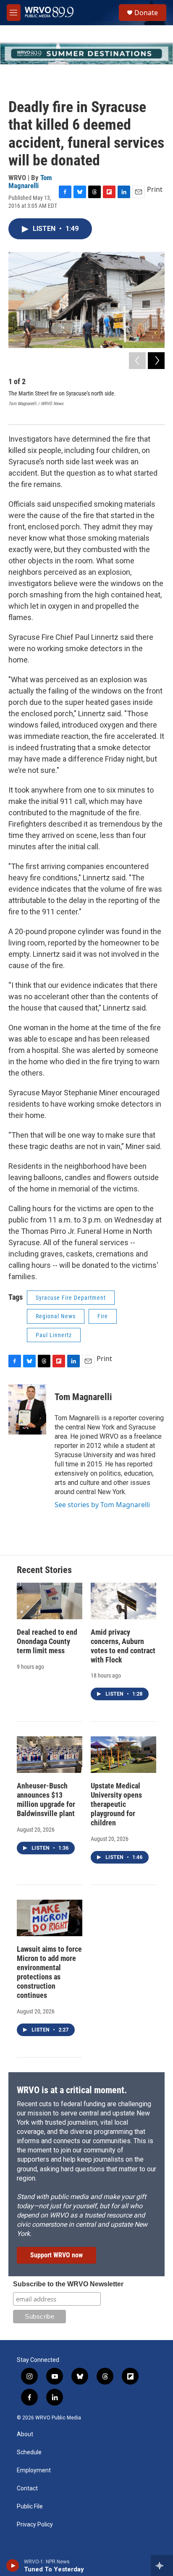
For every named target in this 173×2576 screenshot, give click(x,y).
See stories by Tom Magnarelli (102, 1505)
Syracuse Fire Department (71, 1298)
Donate (146, 13)
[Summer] (86, 54)
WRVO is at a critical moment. (72, 2090)
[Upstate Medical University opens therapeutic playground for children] (123, 1755)
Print (155, 189)
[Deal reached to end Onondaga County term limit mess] (50, 1601)
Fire (103, 1316)
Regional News (56, 1316)
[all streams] (162, 2566)
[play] (13, 2566)
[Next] (156, 361)
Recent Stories (44, 1570)
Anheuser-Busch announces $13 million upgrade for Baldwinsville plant (46, 1800)
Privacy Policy (35, 2525)
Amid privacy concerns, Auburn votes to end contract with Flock (123, 1646)
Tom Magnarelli (30, 182)
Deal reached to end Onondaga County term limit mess (47, 1641)
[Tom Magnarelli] (27, 1409)
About (25, 2434)
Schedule (29, 2452)
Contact (27, 2488)
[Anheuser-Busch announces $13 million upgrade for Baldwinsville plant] (50, 1755)
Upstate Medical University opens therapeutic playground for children (116, 1804)
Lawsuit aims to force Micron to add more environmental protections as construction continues (49, 1972)
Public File (30, 2507)
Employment (34, 2470)
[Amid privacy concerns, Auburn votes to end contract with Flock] (123, 1601)
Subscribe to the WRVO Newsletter (68, 2284)
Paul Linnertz (54, 1335)
